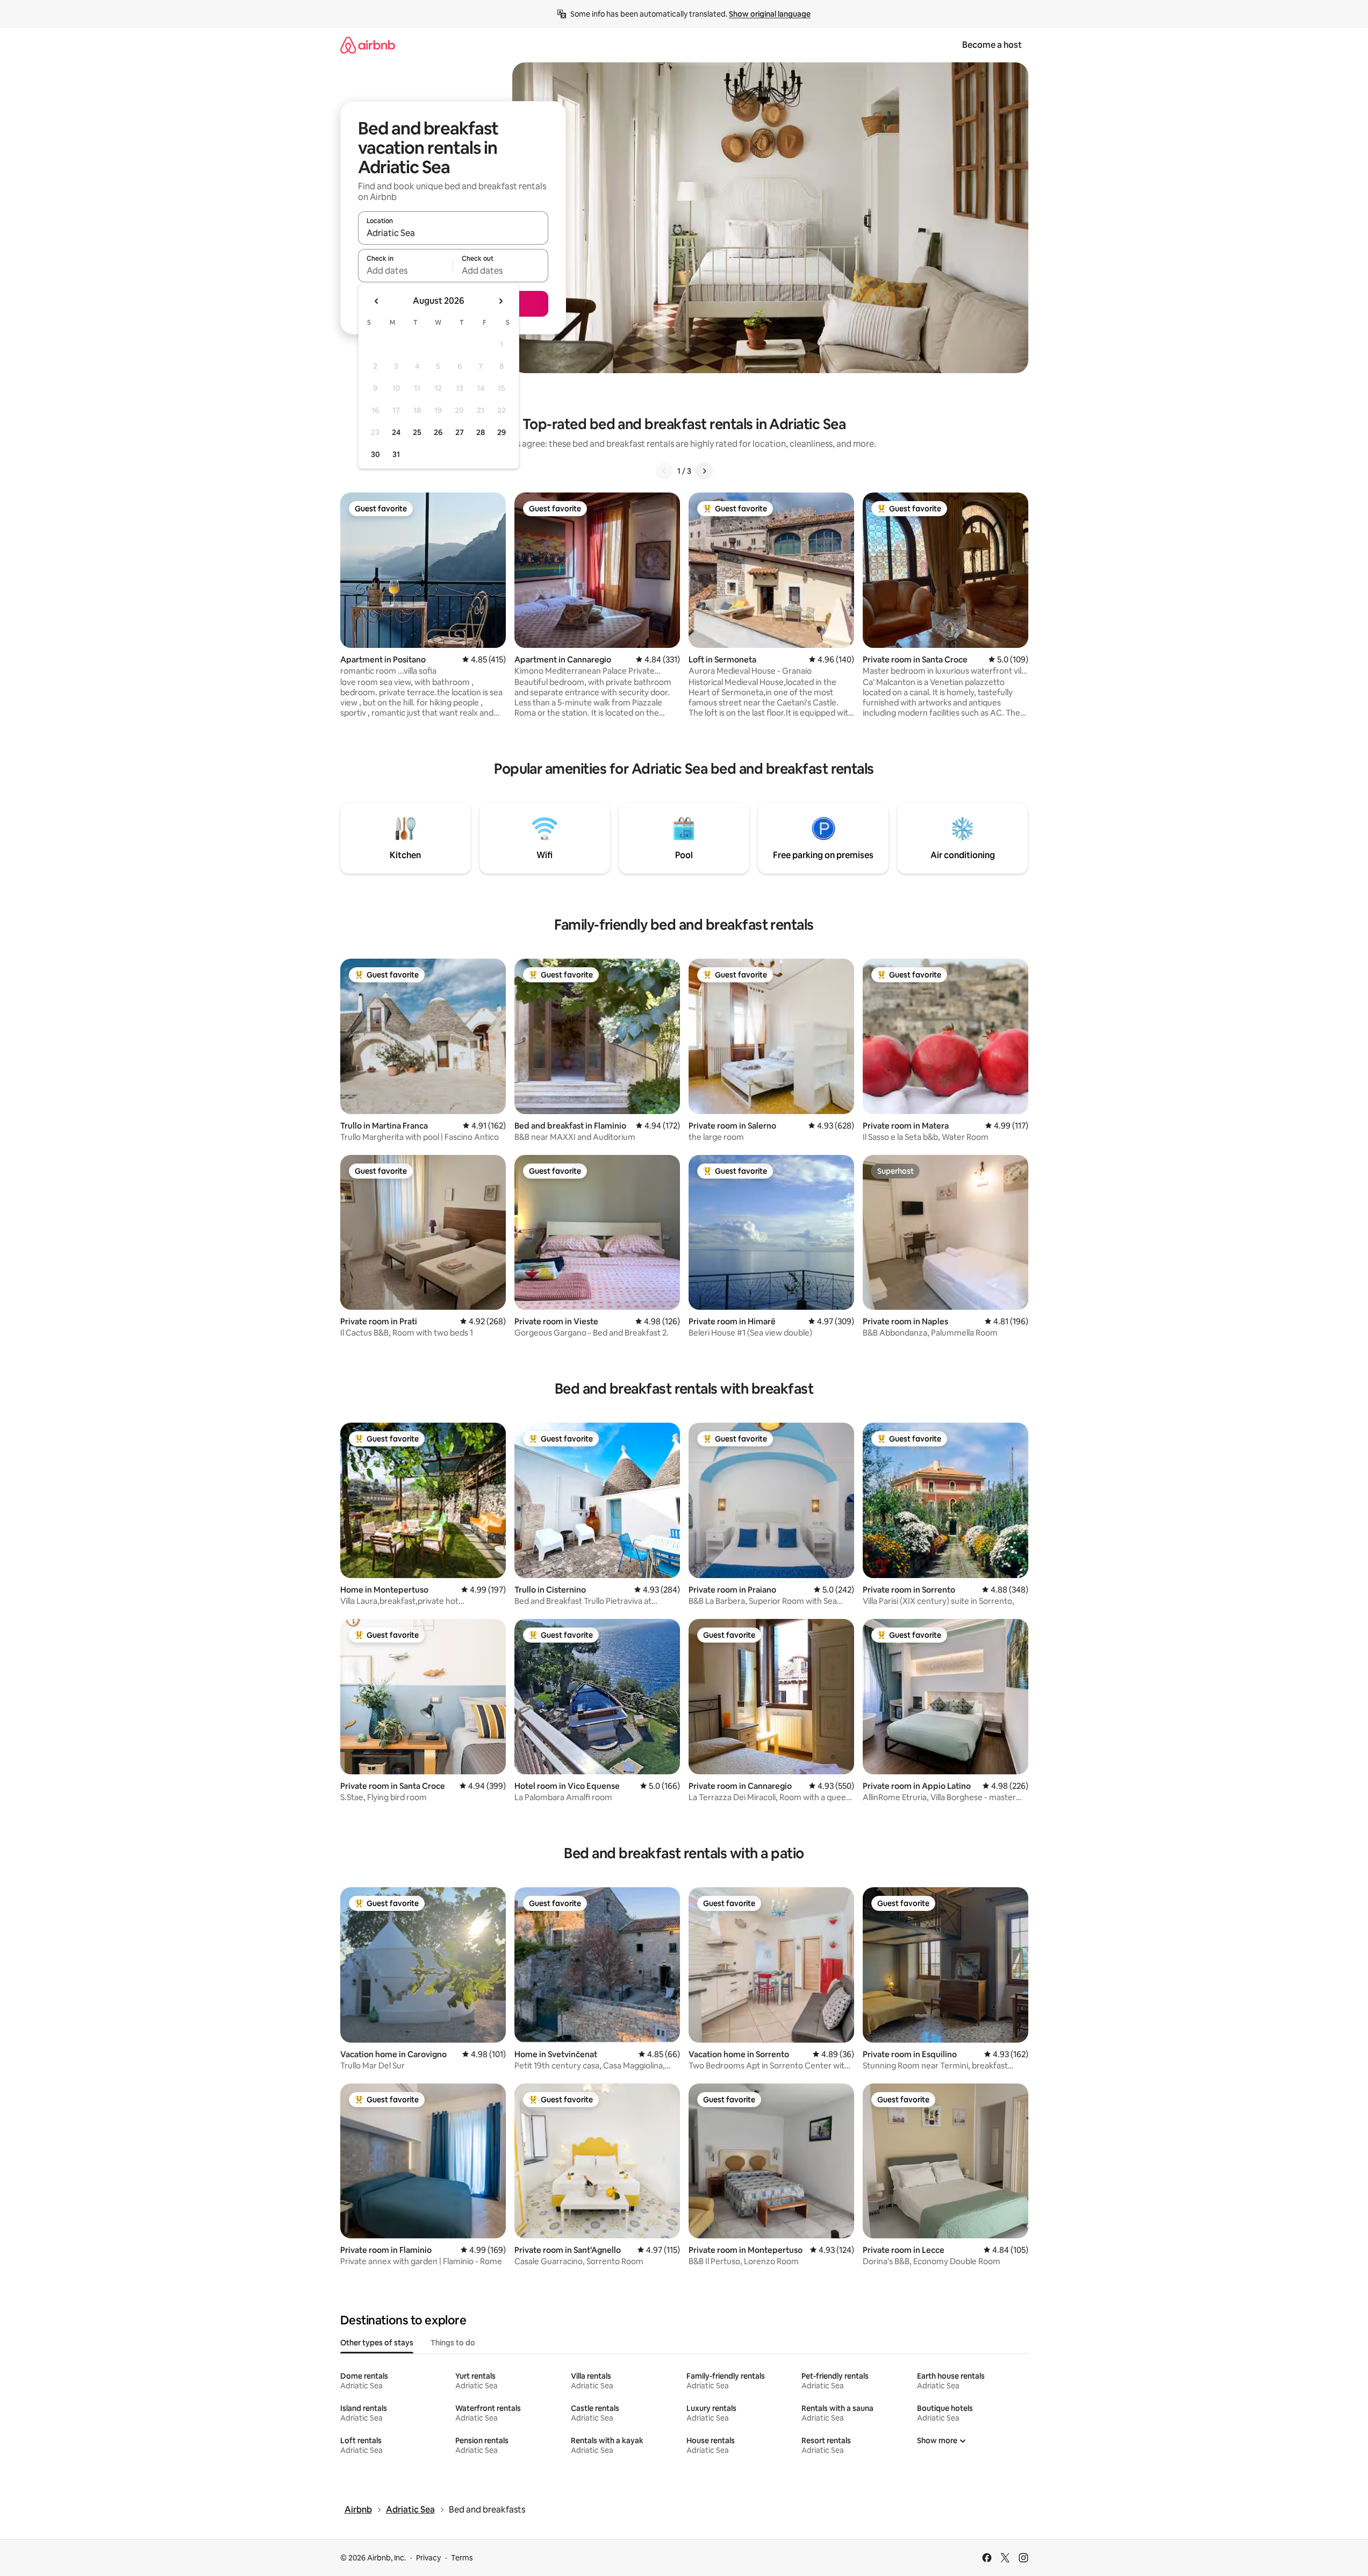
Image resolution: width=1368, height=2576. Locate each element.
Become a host (992, 45)
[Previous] (664, 471)
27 (460, 432)
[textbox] (406, 270)
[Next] (704, 471)
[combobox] (453, 233)
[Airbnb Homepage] (368, 45)
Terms (462, 2558)
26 (438, 432)
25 (417, 432)
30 (375, 454)
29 (502, 432)
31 (396, 454)
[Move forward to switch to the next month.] (500, 301)
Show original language (770, 14)
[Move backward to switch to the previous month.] (377, 301)
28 (481, 432)
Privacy (428, 2558)
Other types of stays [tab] (377, 2343)
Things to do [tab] (453, 2343)
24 (396, 432)
